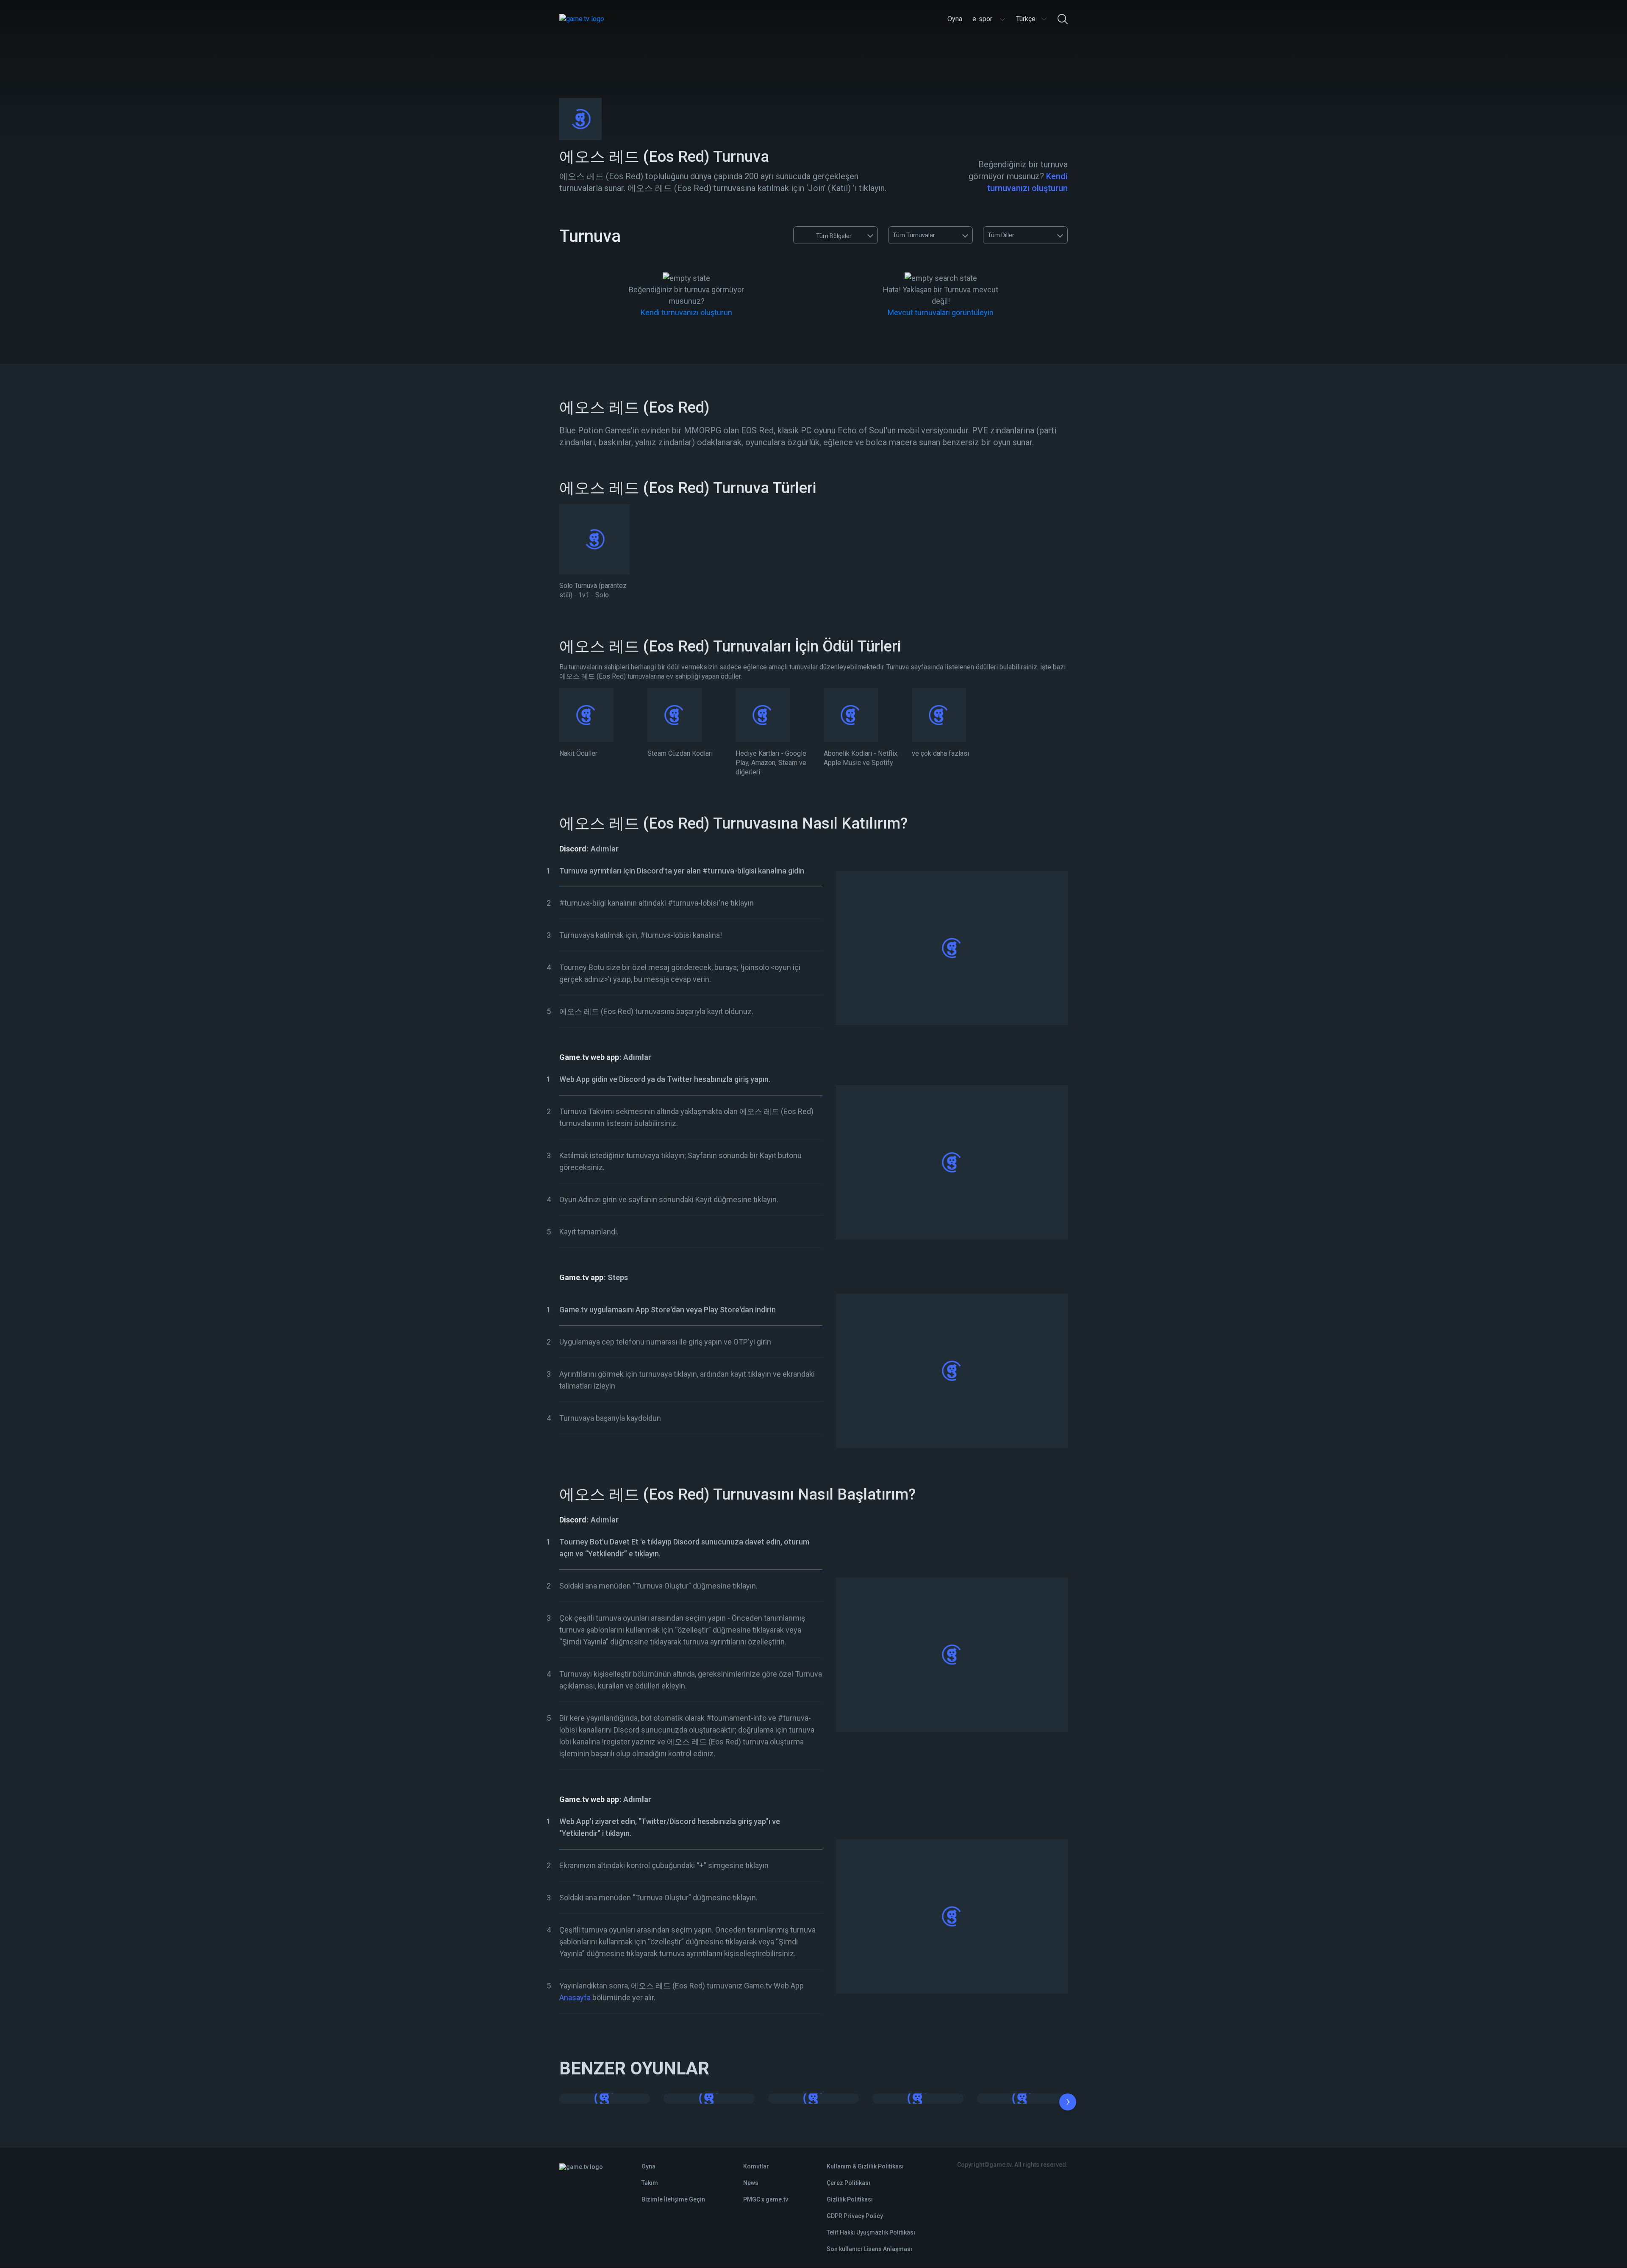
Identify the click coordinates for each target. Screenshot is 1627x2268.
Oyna (648, 2166)
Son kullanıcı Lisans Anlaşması (869, 2249)
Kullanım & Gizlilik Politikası (865, 2166)
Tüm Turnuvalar (914, 235)
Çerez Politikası (848, 2183)
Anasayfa (575, 1998)
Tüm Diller (1001, 235)
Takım (650, 2183)
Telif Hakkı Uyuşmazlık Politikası (871, 2232)
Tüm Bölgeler (834, 236)
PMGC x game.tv (766, 2199)
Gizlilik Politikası (850, 2199)
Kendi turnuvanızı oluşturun (686, 312)
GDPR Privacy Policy (855, 2216)
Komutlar (756, 2166)
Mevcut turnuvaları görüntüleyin (941, 312)
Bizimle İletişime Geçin (673, 2199)
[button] (1068, 2104)
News (751, 2183)
